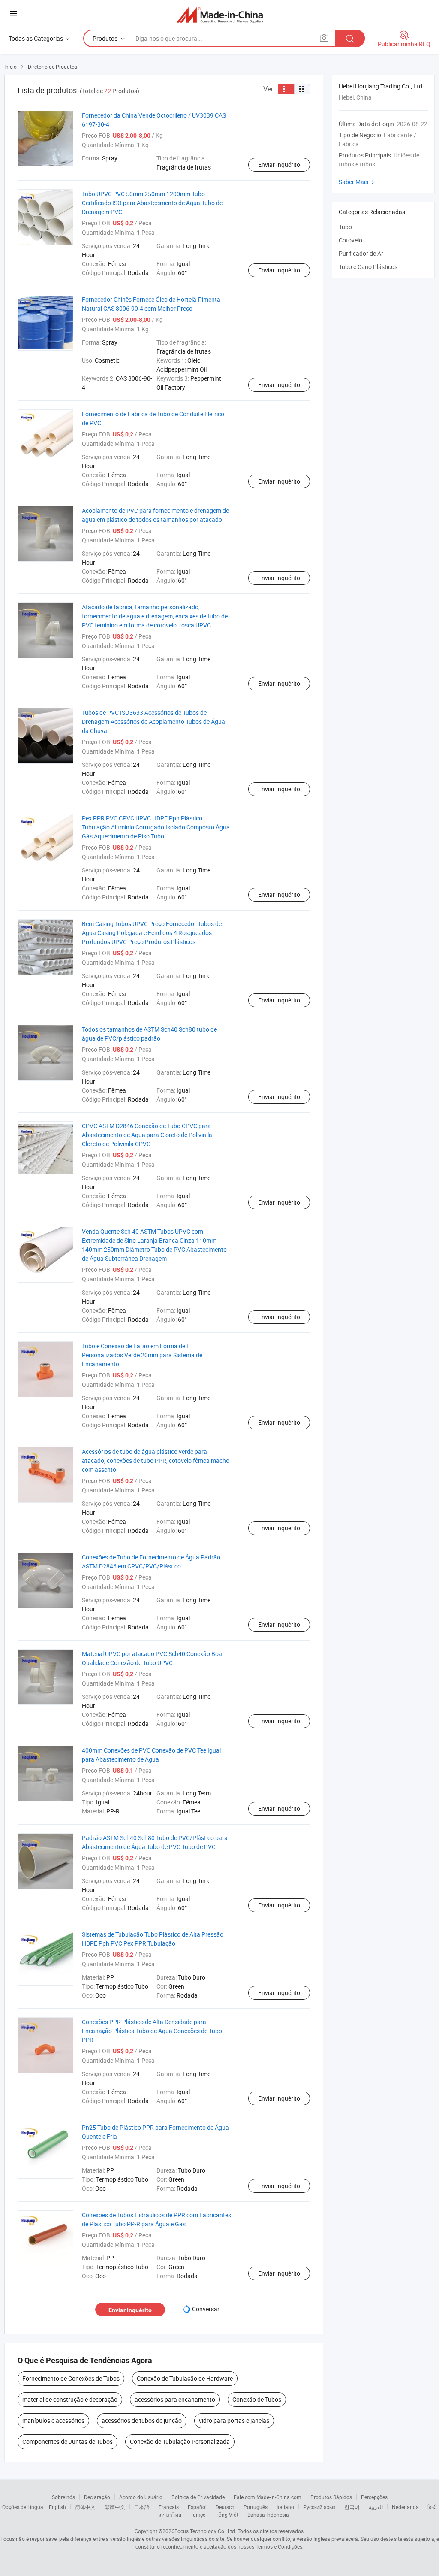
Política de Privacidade (198, 2497)
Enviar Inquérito (279, 165)
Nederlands (405, 2507)
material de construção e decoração (70, 2399)
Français (169, 2507)
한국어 (352, 2507)
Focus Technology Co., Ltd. (205, 2531)
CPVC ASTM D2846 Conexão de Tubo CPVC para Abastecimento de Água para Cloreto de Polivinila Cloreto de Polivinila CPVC (147, 1135)
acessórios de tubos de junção (142, 2420)
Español (197, 2507)
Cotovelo (350, 240)
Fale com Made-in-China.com (268, 2497)
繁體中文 (115, 2507)
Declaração (97, 2497)
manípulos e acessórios (53, 2420)
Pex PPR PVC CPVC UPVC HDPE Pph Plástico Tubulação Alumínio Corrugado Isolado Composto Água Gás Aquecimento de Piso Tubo (156, 827)
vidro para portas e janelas (234, 2420)
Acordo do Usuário (141, 2497)
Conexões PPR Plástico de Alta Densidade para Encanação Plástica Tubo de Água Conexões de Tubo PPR (152, 2031)
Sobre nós (63, 2497)
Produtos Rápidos (331, 2497)
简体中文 (85, 2507)
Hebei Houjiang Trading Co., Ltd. (381, 86)
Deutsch (225, 2507)
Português (256, 2507)
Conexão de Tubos (257, 2399)
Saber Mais (358, 182)
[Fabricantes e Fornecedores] (220, 15)
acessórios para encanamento (175, 2399)
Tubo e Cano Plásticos (368, 267)
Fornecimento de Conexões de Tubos (71, 2378)
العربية (376, 2507)
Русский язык (319, 2507)
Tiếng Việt (226, 2515)
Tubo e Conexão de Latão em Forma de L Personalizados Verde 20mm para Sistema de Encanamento (142, 1355)
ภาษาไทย (170, 2515)
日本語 (142, 2507)
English (57, 2507)
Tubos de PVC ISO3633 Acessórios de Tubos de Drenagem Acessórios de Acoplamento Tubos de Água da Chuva (153, 722)
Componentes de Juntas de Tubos (68, 2441)
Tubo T (348, 227)
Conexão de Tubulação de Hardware (185, 2378)
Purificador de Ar (361, 253)
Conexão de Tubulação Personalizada (180, 2441)
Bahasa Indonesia (268, 2515)
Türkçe (198, 2515)
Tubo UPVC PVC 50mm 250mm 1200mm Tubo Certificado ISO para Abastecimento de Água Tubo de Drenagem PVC (152, 203)
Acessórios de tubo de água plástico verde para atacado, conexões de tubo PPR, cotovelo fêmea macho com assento (156, 1461)
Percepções (374, 2497)
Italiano (285, 2507)
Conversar (206, 2309)
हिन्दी (432, 2507)
